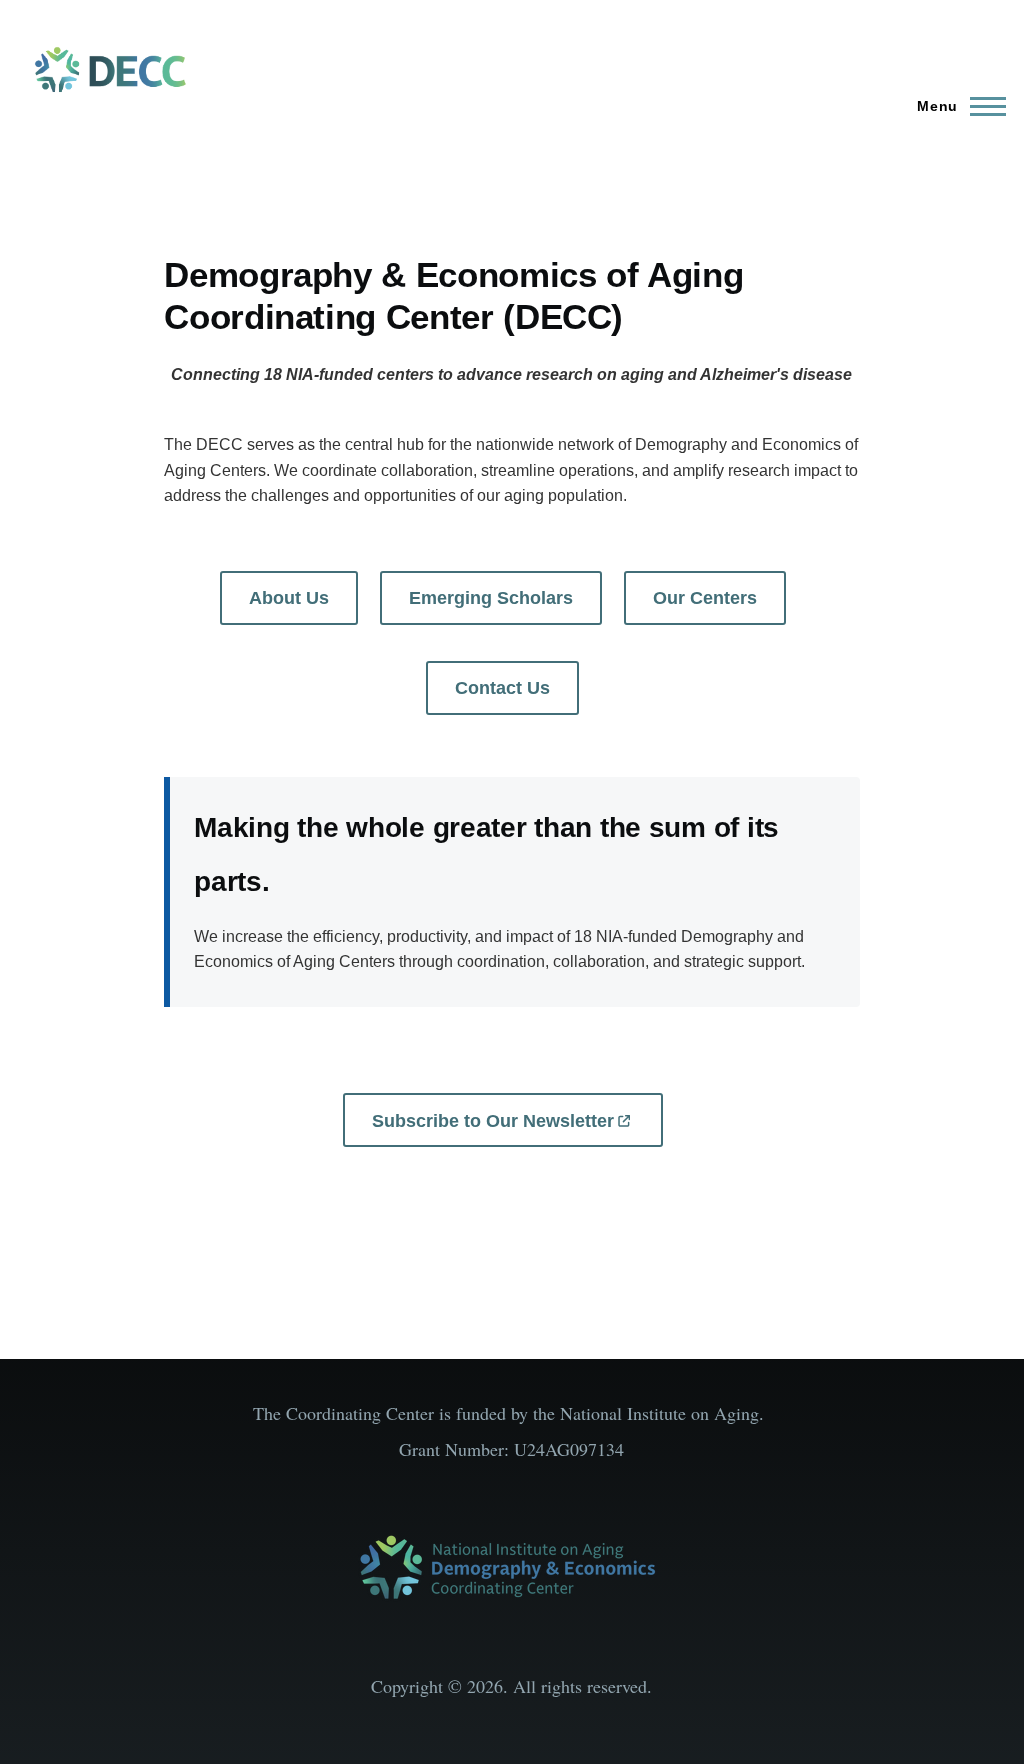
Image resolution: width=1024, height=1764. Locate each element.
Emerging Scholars (491, 598)
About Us (289, 598)
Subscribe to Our (493, 1121)
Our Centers (705, 598)
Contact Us (502, 688)
